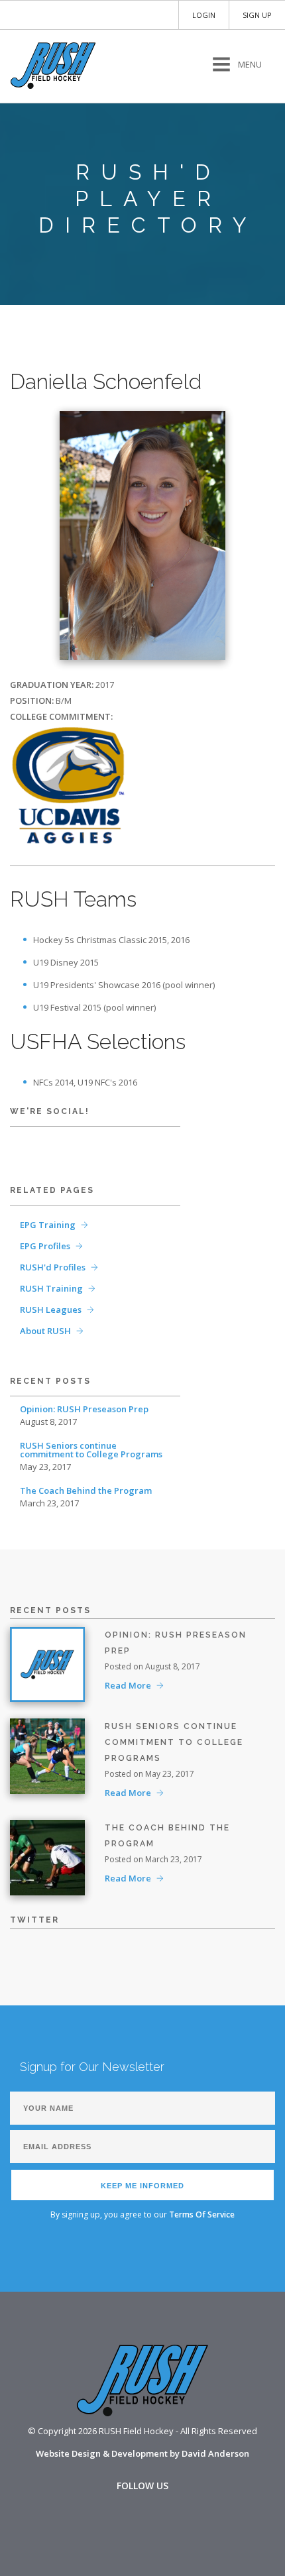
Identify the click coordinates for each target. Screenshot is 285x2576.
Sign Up (257, 15)
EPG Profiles (45, 1246)
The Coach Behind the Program (86, 1491)
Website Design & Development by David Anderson (142, 2453)
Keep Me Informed (142, 2186)
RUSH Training (51, 1288)
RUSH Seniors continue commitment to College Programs (91, 1450)
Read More (128, 1685)
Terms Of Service (202, 2214)
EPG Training (48, 1225)
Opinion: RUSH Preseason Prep (84, 1409)
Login (204, 15)
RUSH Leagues (51, 1310)
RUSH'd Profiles (53, 1267)
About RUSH (45, 1331)
